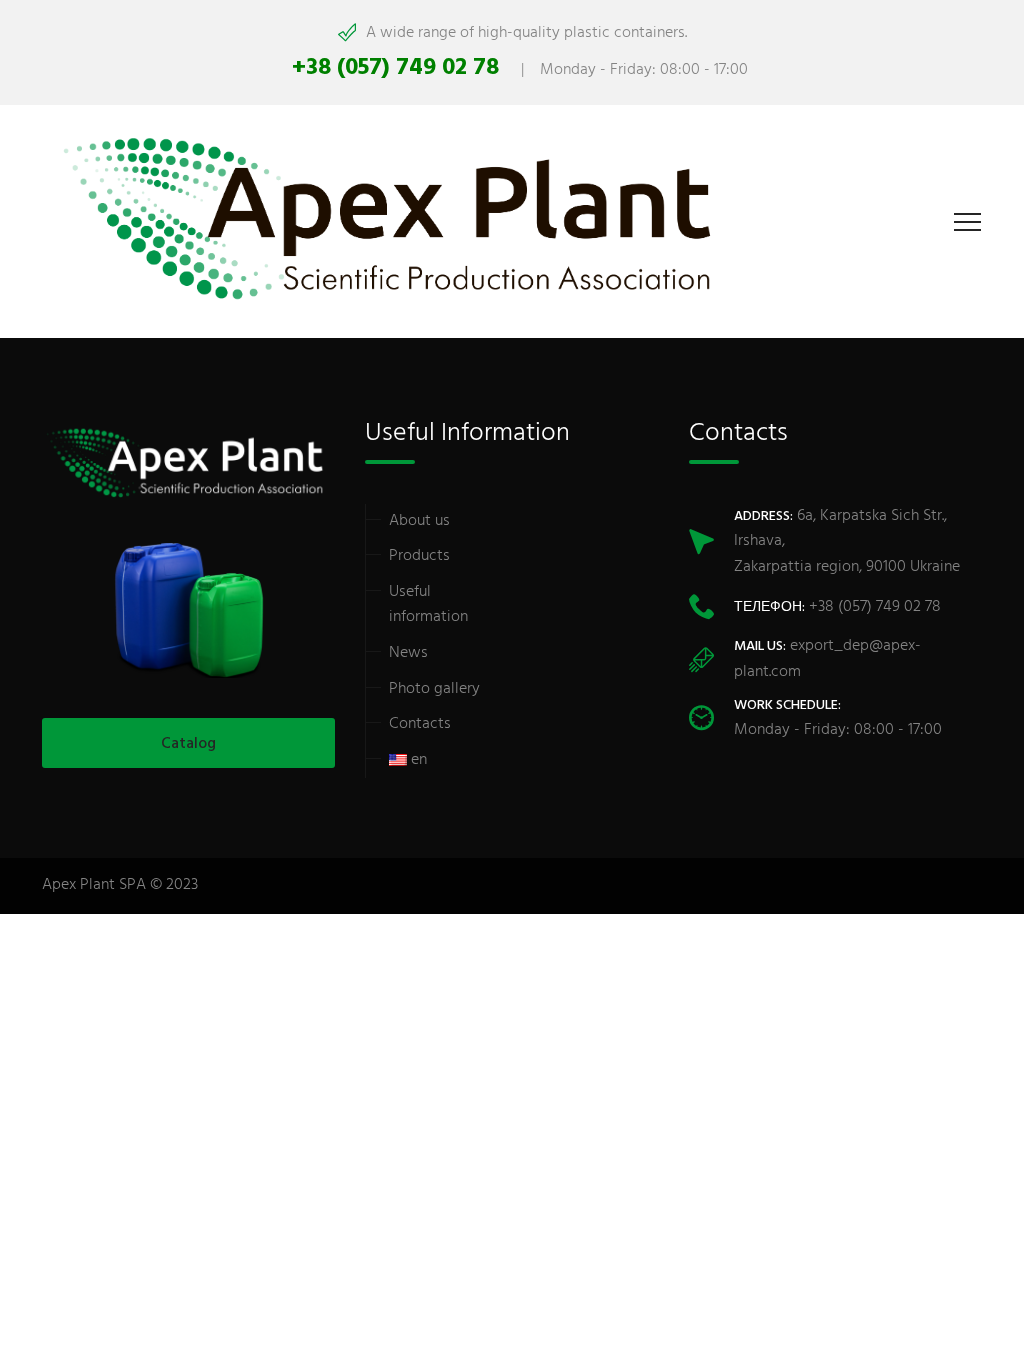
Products (419, 556)
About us (419, 521)
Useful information (428, 605)
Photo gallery (434, 689)
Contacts (420, 724)
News (408, 653)
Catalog (188, 744)
